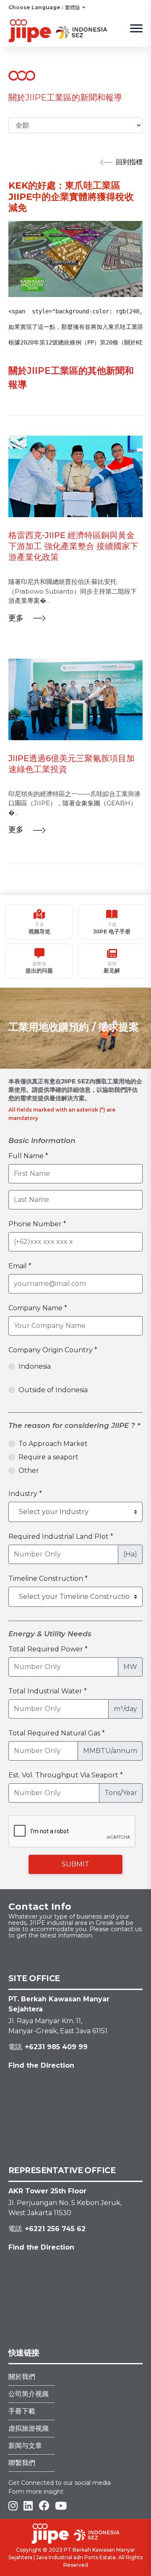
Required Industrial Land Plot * (61, 1536)
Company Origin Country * (53, 1350)
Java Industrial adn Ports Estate (76, 2557)
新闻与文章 (25, 2446)
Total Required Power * (48, 1649)
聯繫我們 (22, 2463)
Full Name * (28, 1156)
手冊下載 (22, 2411)
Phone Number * (37, 1224)
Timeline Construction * (48, 1578)
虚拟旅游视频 (29, 2428)
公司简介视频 (29, 2394)
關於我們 (22, 2377)
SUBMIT (75, 1864)
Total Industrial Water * (48, 1691)
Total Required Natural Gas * (57, 1733)
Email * (20, 1266)
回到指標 (129, 162)
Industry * (25, 1494)
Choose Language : (36, 7)
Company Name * (38, 1308)
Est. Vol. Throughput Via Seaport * (66, 1775)
